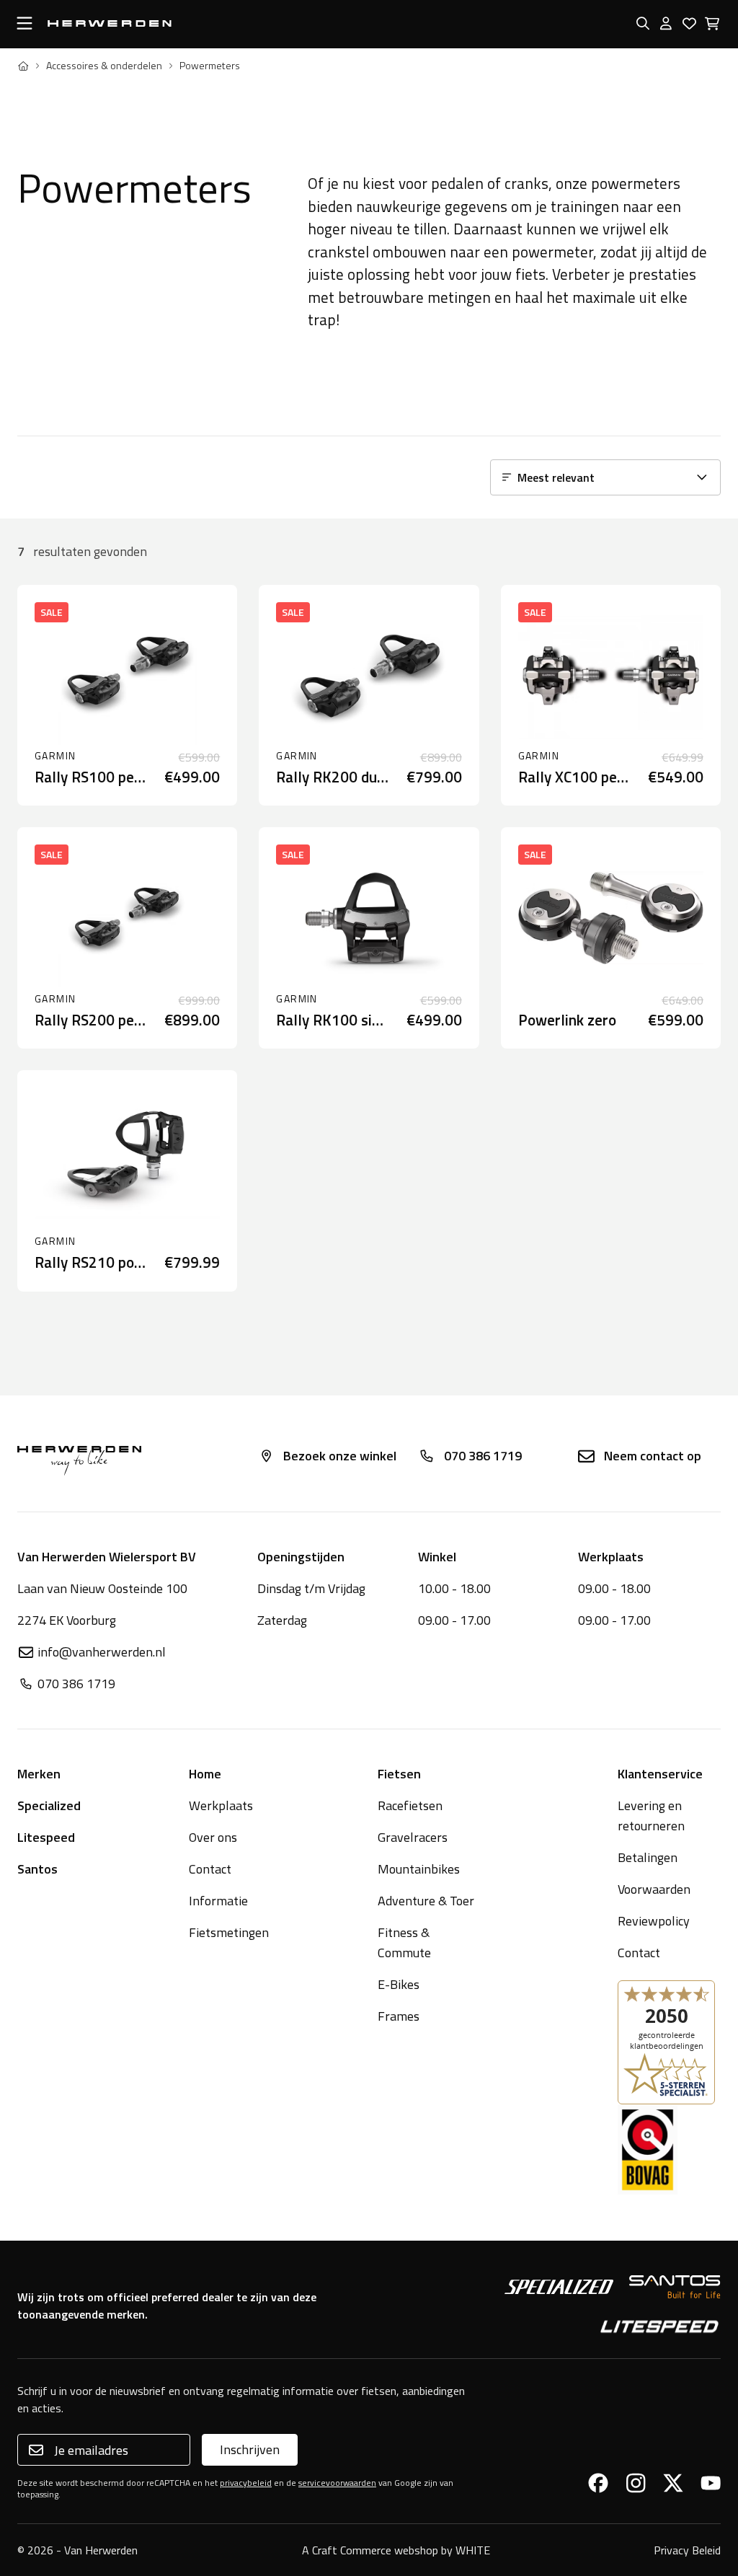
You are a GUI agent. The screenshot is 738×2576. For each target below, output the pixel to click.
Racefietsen (410, 1805)
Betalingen (648, 1857)
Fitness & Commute (404, 1942)
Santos (37, 1869)
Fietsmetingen (229, 1932)
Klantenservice (660, 1774)
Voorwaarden (654, 1889)
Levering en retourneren (651, 1816)
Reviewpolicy (654, 1921)
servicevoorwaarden (337, 2483)
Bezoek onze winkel (340, 1456)
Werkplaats (221, 1805)
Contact (210, 1869)
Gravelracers (413, 1837)
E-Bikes (399, 1984)
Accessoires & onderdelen (104, 66)
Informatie (218, 1901)
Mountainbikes (419, 1869)
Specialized (49, 1805)
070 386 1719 (483, 1456)
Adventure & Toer (426, 1901)
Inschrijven (250, 2449)
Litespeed (46, 1837)
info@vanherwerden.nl (102, 1652)
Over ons (213, 1837)
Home (205, 1774)
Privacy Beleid (687, 2550)
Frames (399, 2016)
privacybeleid (246, 2483)
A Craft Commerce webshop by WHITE (396, 2550)
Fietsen (399, 1774)
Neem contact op (653, 1456)
